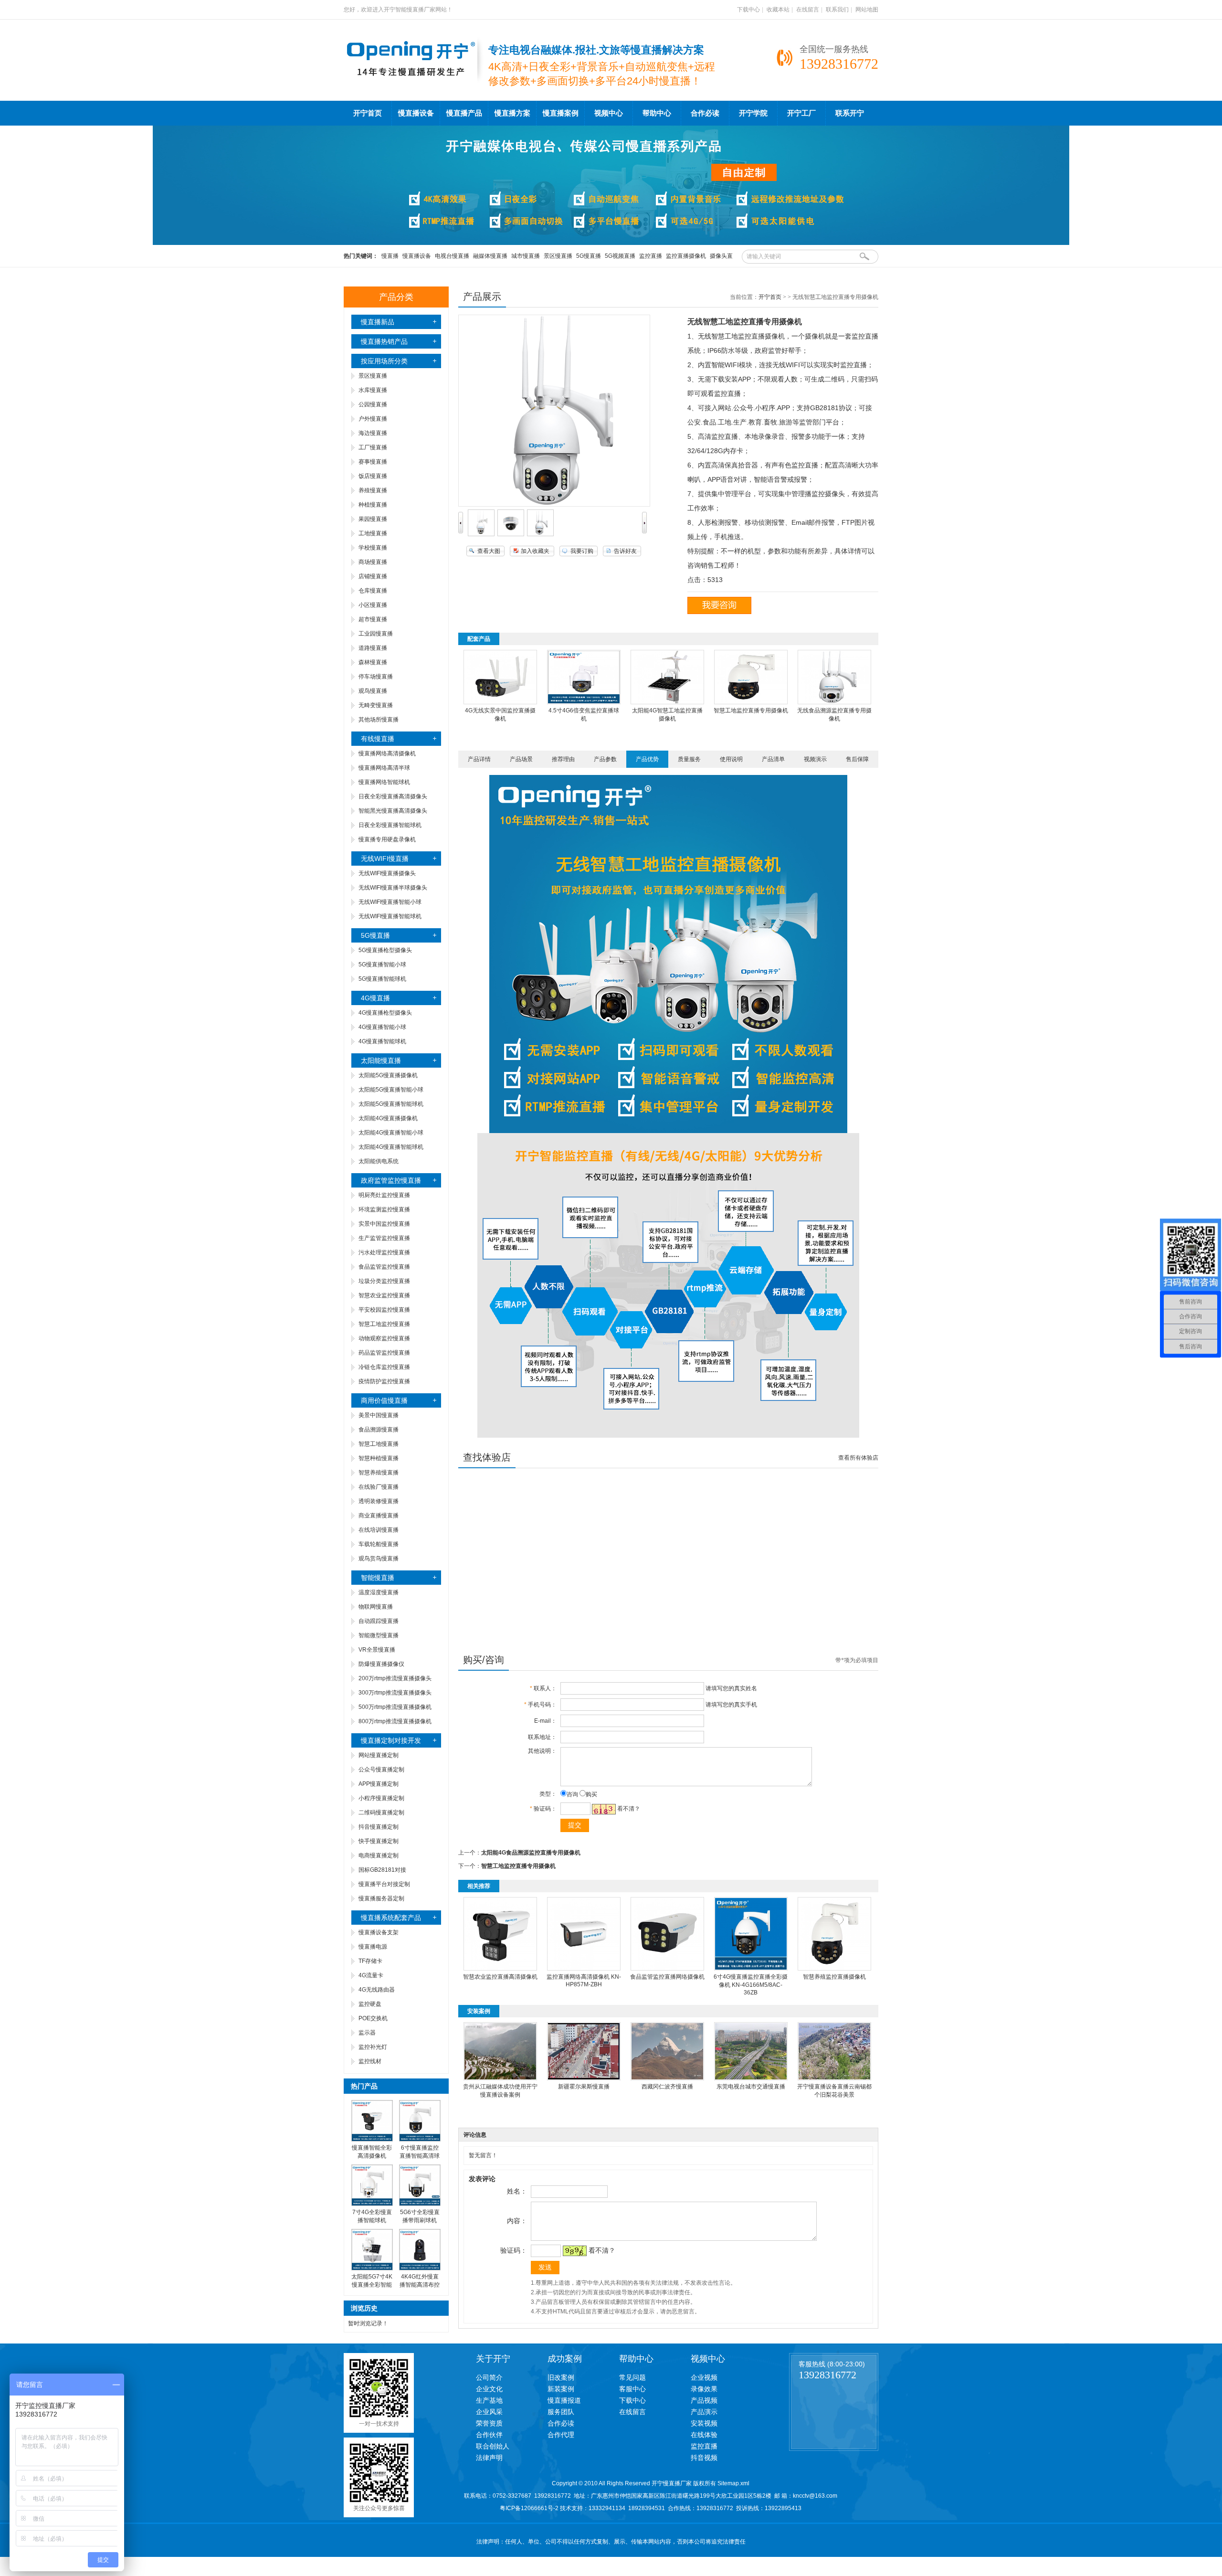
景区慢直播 (558, 256)
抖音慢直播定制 (379, 1827)
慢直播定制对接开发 (391, 1740)
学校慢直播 (373, 548)
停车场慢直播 (376, 677)
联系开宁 (850, 113)
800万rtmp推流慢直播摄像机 (395, 1721)
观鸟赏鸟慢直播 (379, 1558)
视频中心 (609, 113)
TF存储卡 (370, 1961)
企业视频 (704, 2377)
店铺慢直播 (373, 576)
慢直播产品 (464, 113)
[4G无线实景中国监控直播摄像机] (500, 702)
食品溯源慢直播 (379, 1430)
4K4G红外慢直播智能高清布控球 (420, 2285)
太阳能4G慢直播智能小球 (391, 1133)
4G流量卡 (371, 1975)
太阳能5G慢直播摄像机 (388, 1075)
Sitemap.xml (733, 2483)
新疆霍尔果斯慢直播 (584, 2087)
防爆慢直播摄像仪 (381, 1664)
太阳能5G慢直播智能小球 (391, 1090)
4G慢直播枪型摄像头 (385, 1013)
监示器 (367, 2033)
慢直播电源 (373, 1947)
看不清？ (629, 1809)
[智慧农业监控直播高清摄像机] (500, 1969)
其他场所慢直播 (379, 720)
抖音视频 (704, 2458)
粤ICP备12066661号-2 (529, 2508)
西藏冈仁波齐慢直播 (667, 2087)
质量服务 (689, 759)
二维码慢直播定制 (381, 1813)
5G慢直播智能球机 (382, 979)
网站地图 (867, 10)
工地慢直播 (373, 533)
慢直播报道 (564, 2400)
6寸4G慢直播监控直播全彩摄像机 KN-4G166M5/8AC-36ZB (751, 1985)
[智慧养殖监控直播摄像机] (834, 1969)
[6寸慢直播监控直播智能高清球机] (420, 2140)
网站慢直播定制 (379, 1755)
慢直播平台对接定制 (384, 1884)
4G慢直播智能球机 (382, 1041)
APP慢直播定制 (379, 1784)
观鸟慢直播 (373, 691)
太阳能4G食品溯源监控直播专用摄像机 (531, 1853)
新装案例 (561, 2389)
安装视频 (704, 2423)
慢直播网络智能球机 (384, 782)
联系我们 (837, 10)
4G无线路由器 (377, 1990)
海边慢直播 (373, 433)
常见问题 (632, 2377)
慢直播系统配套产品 (391, 1918)
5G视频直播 (620, 256)
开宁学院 (753, 113)
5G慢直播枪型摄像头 (385, 950)
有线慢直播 (378, 739)
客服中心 (632, 2389)
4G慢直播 (375, 998)
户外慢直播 (373, 419)
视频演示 (815, 759)
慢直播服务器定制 (381, 1898)
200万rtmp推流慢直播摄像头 (395, 1678)
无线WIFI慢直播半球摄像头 (393, 888)
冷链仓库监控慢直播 (384, 1367)
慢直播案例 (561, 113)
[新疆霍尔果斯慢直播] (584, 2078)
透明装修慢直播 (379, 1501)
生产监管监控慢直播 (384, 1238)
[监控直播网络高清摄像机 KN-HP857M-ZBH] (584, 1969)
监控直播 (651, 256)
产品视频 (704, 2400)
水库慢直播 (373, 390)
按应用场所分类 (384, 361)
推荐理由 (563, 759)
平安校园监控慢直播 (384, 1310)
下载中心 (748, 10)
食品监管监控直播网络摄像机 (667, 1977)
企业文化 (489, 2389)
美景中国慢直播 (379, 1415)
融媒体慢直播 (490, 256)
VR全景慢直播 (377, 1650)
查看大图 (489, 551)
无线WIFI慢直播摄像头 (387, 873)
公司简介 (489, 2377)
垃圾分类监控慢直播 (384, 1281)
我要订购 (582, 551)
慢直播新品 (378, 322)
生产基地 (489, 2400)
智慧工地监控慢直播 (384, 1324)
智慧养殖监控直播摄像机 (834, 1977)
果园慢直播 (373, 519)
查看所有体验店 (858, 1458)
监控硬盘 (370, 2004)
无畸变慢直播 (376, 705)
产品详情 (479, 759)
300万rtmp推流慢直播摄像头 (395, 1693)
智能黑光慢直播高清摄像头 (393, 811)
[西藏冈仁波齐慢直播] (667, 2078)
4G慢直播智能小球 (382, 1027)
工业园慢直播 (376, 634)
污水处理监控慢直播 (384, 1252)
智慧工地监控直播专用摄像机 (751, 710)
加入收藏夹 (535, 551)
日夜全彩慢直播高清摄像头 (393, 796)
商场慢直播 (373, 562)
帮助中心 (657, 113)
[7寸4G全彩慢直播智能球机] (372, 2204)
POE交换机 (373, 2018)
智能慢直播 (378, 1578)
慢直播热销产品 (384, 341)
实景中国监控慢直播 (384, 1224)
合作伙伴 (489, 2435)
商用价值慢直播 (384, 1400)
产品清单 (773, 759)
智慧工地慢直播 (379, 1444)
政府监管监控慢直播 (391, 1180)
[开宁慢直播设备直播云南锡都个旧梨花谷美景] (834, 2078)
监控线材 (370, 2061)
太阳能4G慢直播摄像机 (388, 1118)
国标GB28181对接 (382, 1870)
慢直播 (390, 256)
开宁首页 (368, 113)
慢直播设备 (416, 113)
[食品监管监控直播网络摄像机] (667, 1969)
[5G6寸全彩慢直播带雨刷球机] (420, 2204)
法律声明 (489, 2458)
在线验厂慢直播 (379, 1487)
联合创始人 (493, 2446)
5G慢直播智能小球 (382, 965)
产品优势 (647, 759)
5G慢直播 (589, 256)
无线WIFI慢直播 (385, 859)
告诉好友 (625, 551)
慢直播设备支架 (379, 1932)
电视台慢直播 (452, 256)
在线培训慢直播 (379, 1530)
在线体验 (704, 2435)
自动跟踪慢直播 (379, 1621)
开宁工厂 (801, 113)
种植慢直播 (373, 505)
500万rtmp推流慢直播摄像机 (395, 1707)
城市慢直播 (526, 256)
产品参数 (605, 759)
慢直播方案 (512, 113)
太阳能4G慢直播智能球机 (391, 1147)
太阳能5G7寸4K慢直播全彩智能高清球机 (372, 2285)
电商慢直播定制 (379, 1855)
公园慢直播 (373, 404)
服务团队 (561, 2412)
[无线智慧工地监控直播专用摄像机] (481, 534)
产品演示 (704, 2412)
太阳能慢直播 (381, 1060)
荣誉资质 (489, 2423)
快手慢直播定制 (379, 1841)
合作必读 (705, 113)
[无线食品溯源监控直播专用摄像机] (834, 702)
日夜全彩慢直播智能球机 (390, 825)
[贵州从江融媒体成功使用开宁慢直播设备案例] (500, 2078)
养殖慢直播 (373, 490)
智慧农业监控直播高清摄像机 (500, 1977)
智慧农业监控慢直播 (384, 1295)
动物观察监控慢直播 (384, 1338)
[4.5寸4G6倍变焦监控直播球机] (584, 702)
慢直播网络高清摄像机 (387, 753)
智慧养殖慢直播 (379, 1473)
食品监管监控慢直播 (384, 1267)
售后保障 (857, 759)
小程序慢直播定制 (381, 1798)
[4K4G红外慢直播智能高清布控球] (420, 2269)
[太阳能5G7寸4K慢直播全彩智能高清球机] (372, 2269)
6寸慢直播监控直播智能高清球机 (420, 2156)
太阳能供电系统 (379, 1161)
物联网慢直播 (376, 1607)
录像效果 (704, 2389)
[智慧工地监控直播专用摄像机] (751, 702)
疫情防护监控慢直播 (384, 1381)
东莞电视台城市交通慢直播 (751, 2087)
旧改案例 (561, 2377)
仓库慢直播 (373, 591)
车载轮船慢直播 (379, 1544)
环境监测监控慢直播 (384, 1209)
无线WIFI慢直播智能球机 (390, 916)
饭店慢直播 (373, 476)
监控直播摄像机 (686, 256)
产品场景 (521, 759)
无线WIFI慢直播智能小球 (390, 902)
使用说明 (731, 759)
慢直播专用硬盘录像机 (387, 839)
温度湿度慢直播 (379, 1592)
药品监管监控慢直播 (384, 1353)
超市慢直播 (373, 619)
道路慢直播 (373, 648)
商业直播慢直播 (379, 1516)
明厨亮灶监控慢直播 (384, 1195)
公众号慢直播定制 (381, 1770)
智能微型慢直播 (379, 1635)
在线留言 (808, 10)
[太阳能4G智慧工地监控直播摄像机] (667, 702)
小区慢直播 (373, 605)
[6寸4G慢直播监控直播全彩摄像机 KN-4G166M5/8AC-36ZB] (751, 1969)
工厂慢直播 (373, 447)
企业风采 (489, 2412)
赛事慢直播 (373, 462)
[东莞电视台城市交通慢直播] (751, 2078)
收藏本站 (778, 10)
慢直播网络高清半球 (384, 768)
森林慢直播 (373, 662)
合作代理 (561, 2435)
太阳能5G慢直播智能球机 (391, 1104)
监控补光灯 (373, 2047)
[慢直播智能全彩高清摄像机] (372, 2140)
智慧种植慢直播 (379, 1458)
